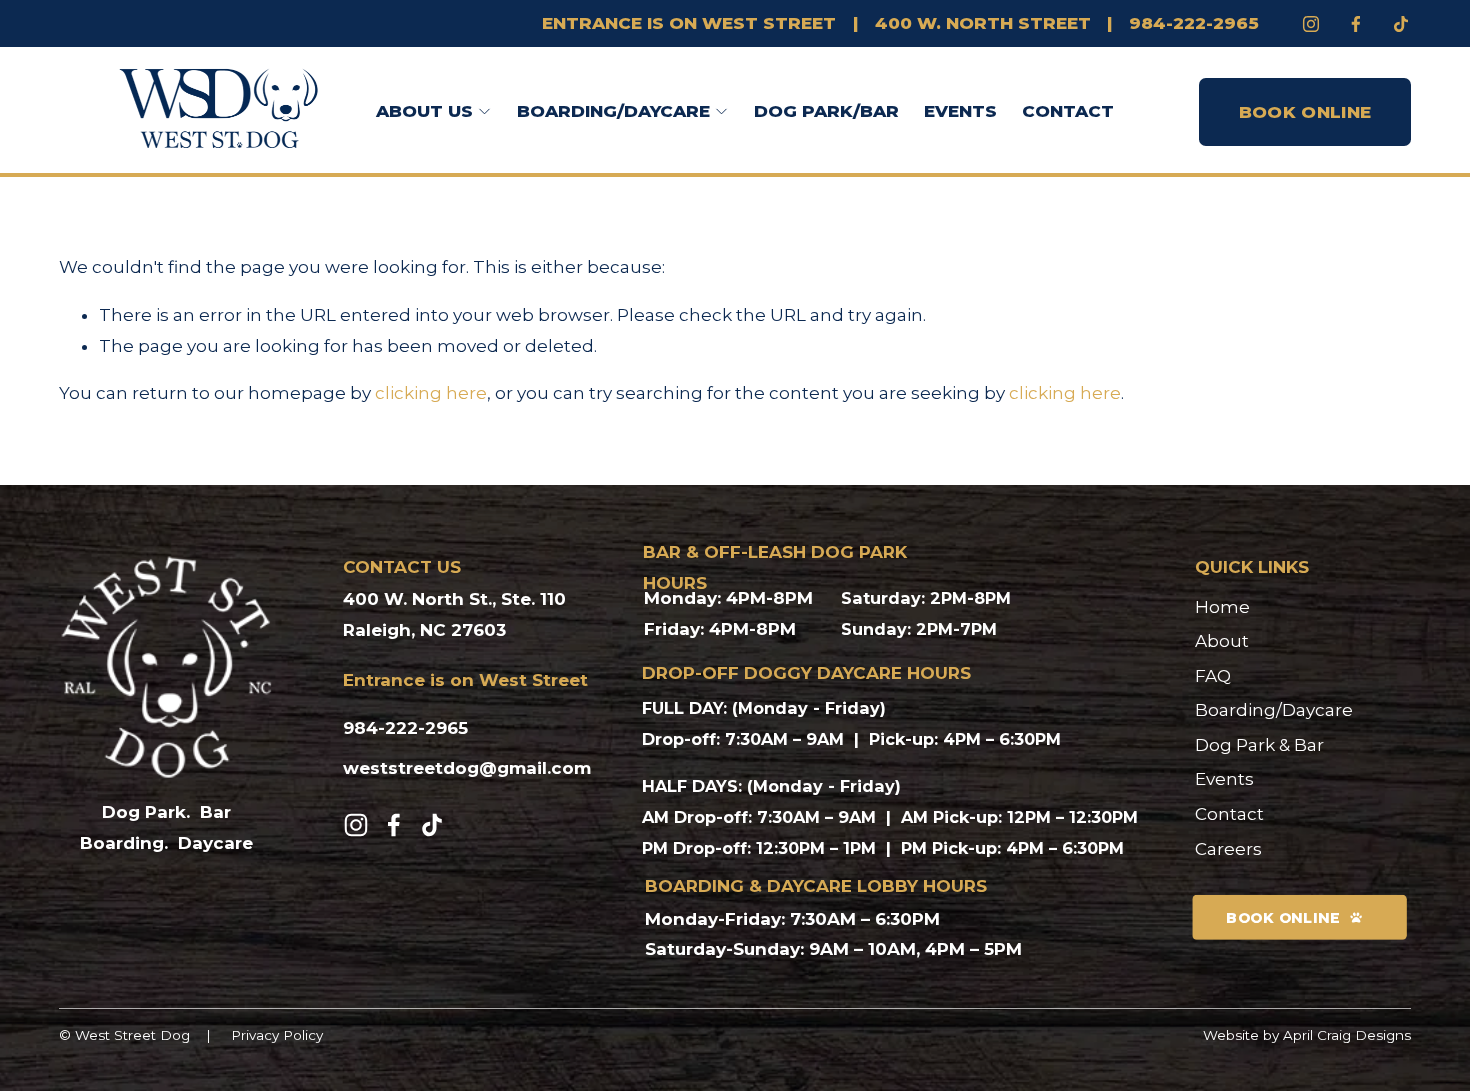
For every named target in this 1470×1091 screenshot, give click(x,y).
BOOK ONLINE (1305, 112)
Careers (1228, 849)
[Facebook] (1356, 24)
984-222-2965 (1194, 23)
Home (1222, 607)
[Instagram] (1311, 24)
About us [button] (424, 111)
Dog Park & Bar (1259, 745)
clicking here (431, 393)
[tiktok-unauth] (1401, 24)
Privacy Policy (277, 1035)
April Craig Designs (1347, 1035)
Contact (1068, 111)
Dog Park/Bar (826, 111)
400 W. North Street (983, 23)
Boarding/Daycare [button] (613, 111)
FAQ (1213, 676)
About (1222, 641)
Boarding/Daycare (1274, 710)
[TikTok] (432, 825)
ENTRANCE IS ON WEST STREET (689, 23)
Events (960, 111)
